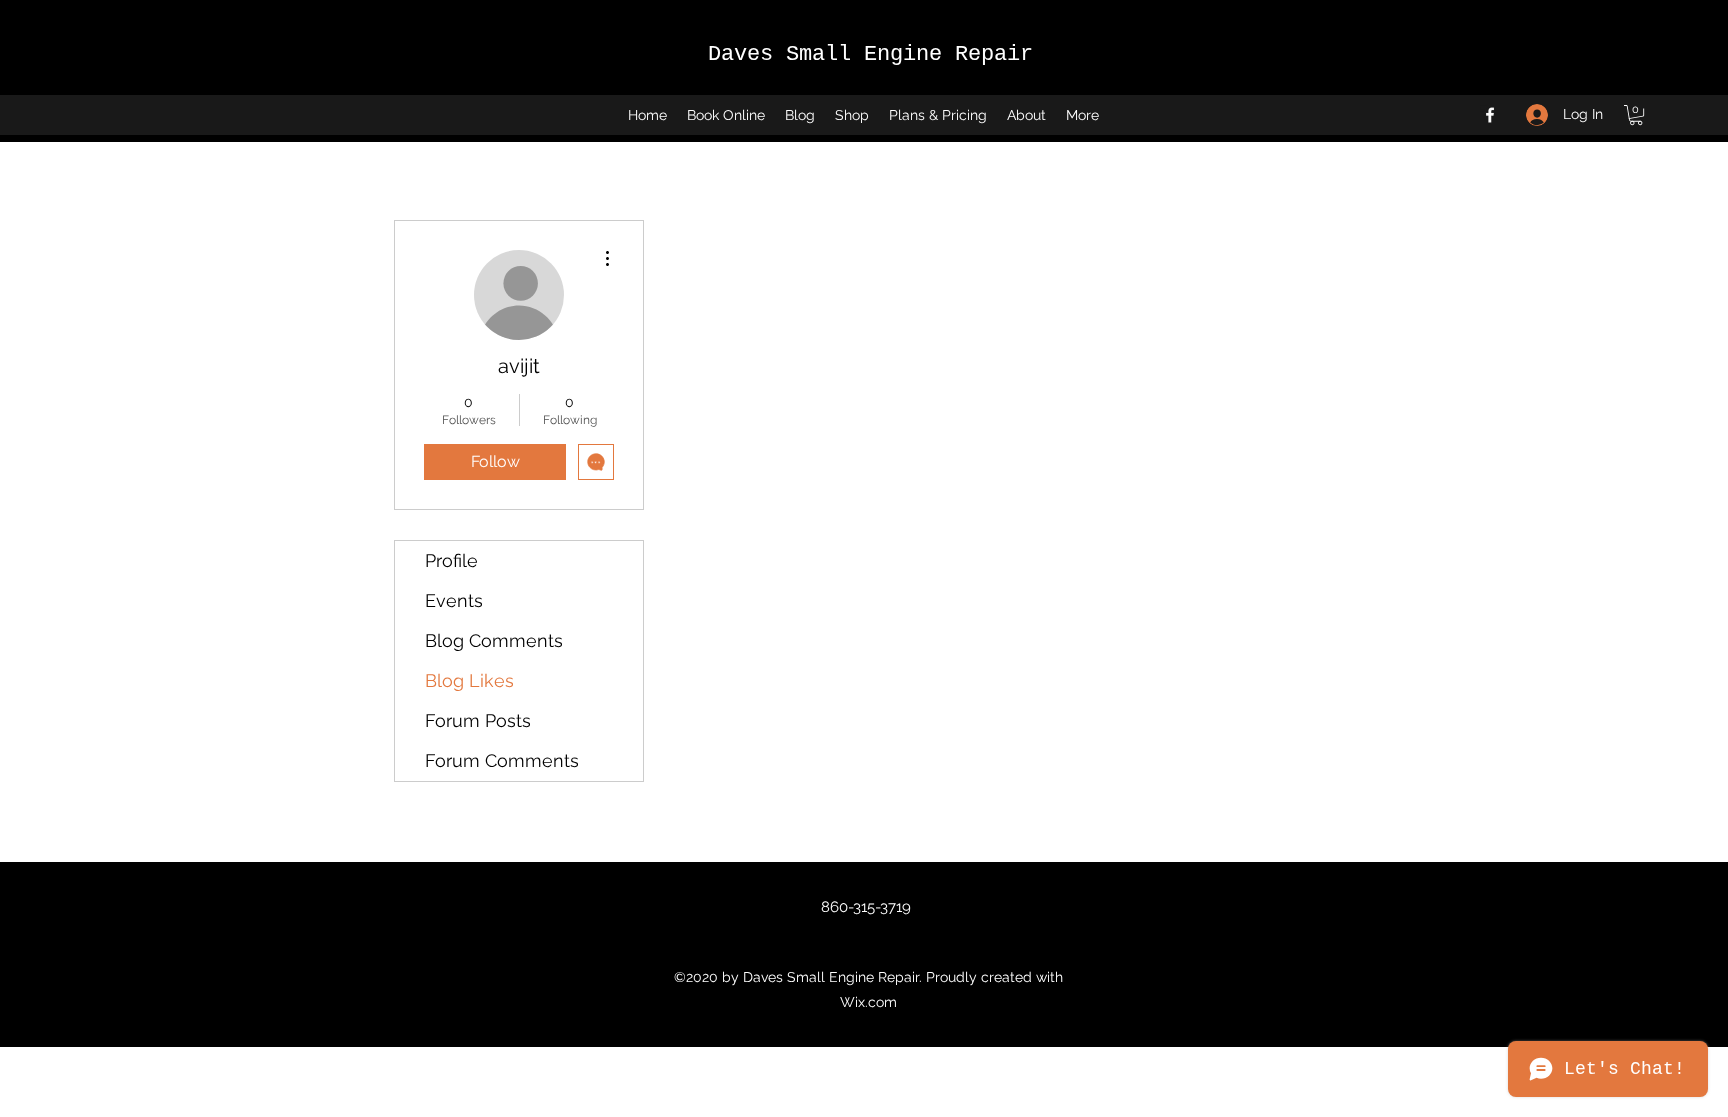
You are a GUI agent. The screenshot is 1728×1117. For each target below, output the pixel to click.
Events (454, 600)
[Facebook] (1490, 115)
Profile (451, 560)
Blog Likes (469, 680)
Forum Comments (502, 760)
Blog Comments (494, 640)
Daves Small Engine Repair (870, 54)
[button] (1636, 115)
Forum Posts (478, 720)
